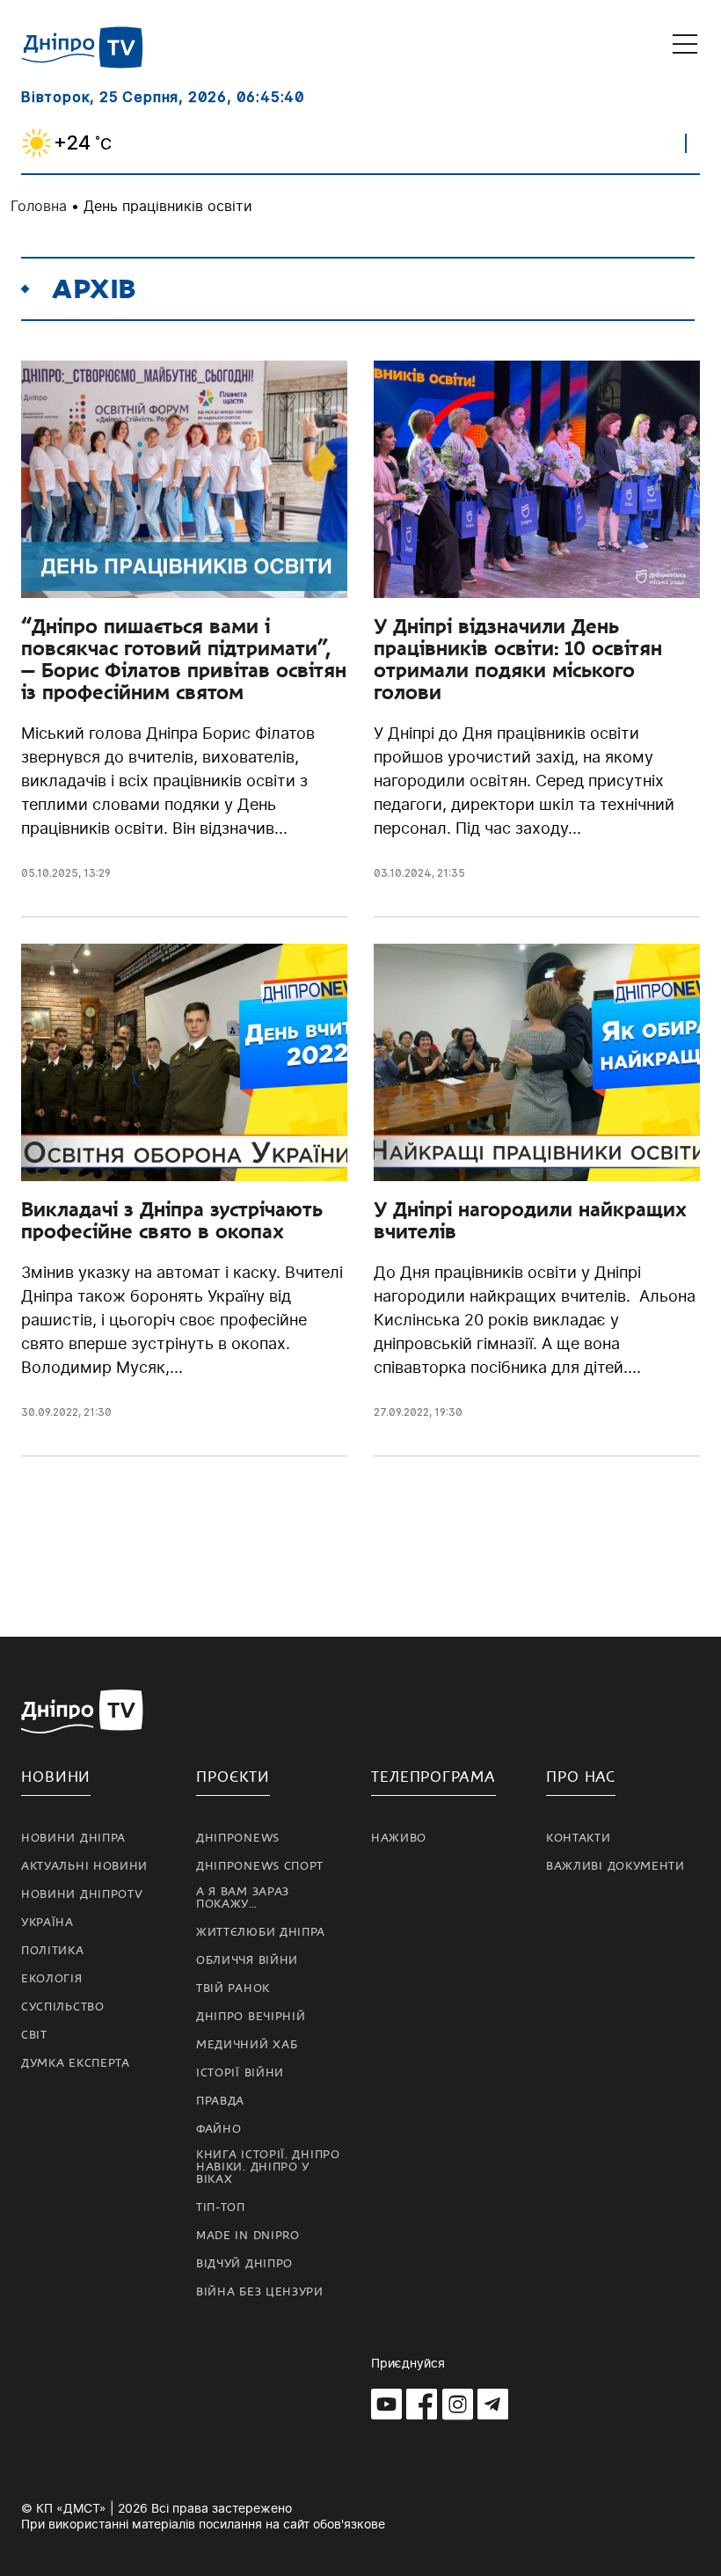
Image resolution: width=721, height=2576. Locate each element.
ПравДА (220, 2101)
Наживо (399, 1838)
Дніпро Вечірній (251, 2017)
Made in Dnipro (248, 2236)
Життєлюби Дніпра (261, 1932)
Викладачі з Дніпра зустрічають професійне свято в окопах (172, 1220)
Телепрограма (433, 1777)
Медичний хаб (247, 2045)
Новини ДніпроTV (82, 1894)
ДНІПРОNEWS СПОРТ (260, 1866)
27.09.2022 (401, 1412)
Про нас (581, 1777)
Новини (56, 1777)
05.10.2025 (50, 873)
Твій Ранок (233, 1989)
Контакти (579, 1838)
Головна (39, 206)
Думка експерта (76, 2063)
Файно (219, 2129)
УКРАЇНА (47, 1923)
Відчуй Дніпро (244, 2264)
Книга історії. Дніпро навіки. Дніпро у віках (268, 2167)
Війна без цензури (260, 2292)
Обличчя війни (247, 1960)
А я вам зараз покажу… (243, 1898)
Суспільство (63, 2007)
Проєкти (233, 1777)
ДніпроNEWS (238, 1838)
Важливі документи (615, 1866)
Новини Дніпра (73, 1838)
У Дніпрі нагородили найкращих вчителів (530, 1220)
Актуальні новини (84, 1866)
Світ (34, 2035)
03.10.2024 (403, 873)
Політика (53, 1951)
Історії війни (240, 2073)
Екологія (52, 1979)
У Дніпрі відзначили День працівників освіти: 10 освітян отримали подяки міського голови (518, 659)
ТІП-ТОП (221, 2207)
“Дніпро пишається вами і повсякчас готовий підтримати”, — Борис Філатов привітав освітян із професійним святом (184, 659)
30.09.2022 (50, 1412)
